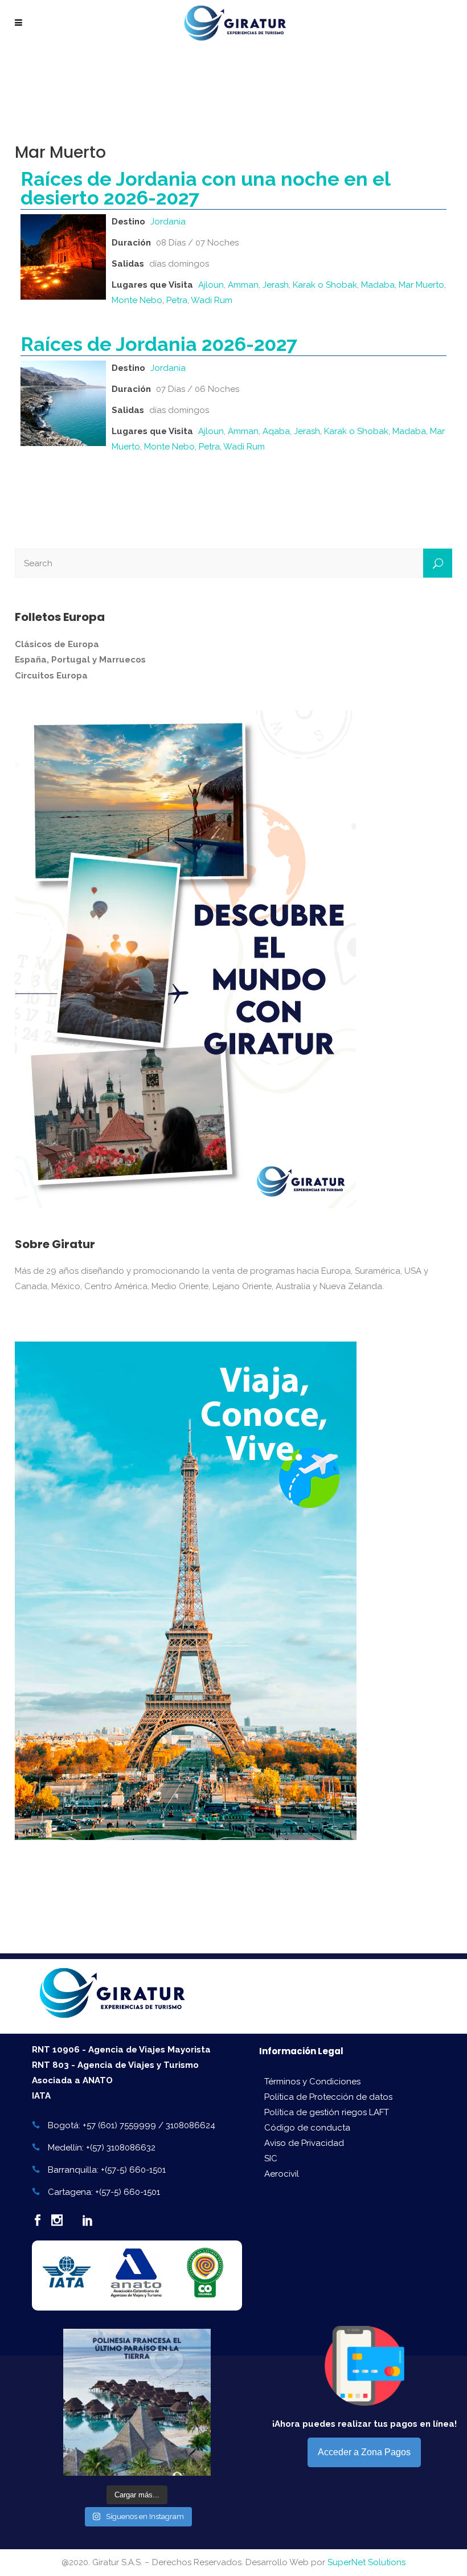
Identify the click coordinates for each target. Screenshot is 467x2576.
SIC (271, 2158)
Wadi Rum (212, 300)
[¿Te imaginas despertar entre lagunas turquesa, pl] (137, 2402)
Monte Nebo (137, 300)
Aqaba (276, 431)
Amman (243, 285)
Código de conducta (307, 2128)
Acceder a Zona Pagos (364, 2452)
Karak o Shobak (325, 285)
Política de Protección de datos (328, 2097)
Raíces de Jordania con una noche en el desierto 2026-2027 (205, 188)
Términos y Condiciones (312, 2082)
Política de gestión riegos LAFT (327, 2112)
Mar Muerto (421, 285)
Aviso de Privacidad (304, 2143)
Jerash (276, 285)
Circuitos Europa (51, 676)
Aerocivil (282, 2174)
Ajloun (211, 285)
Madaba (378, 285)
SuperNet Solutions (366, 2562)
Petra (177, 300)
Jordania (168, 222)
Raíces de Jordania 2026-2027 (159, 344)
